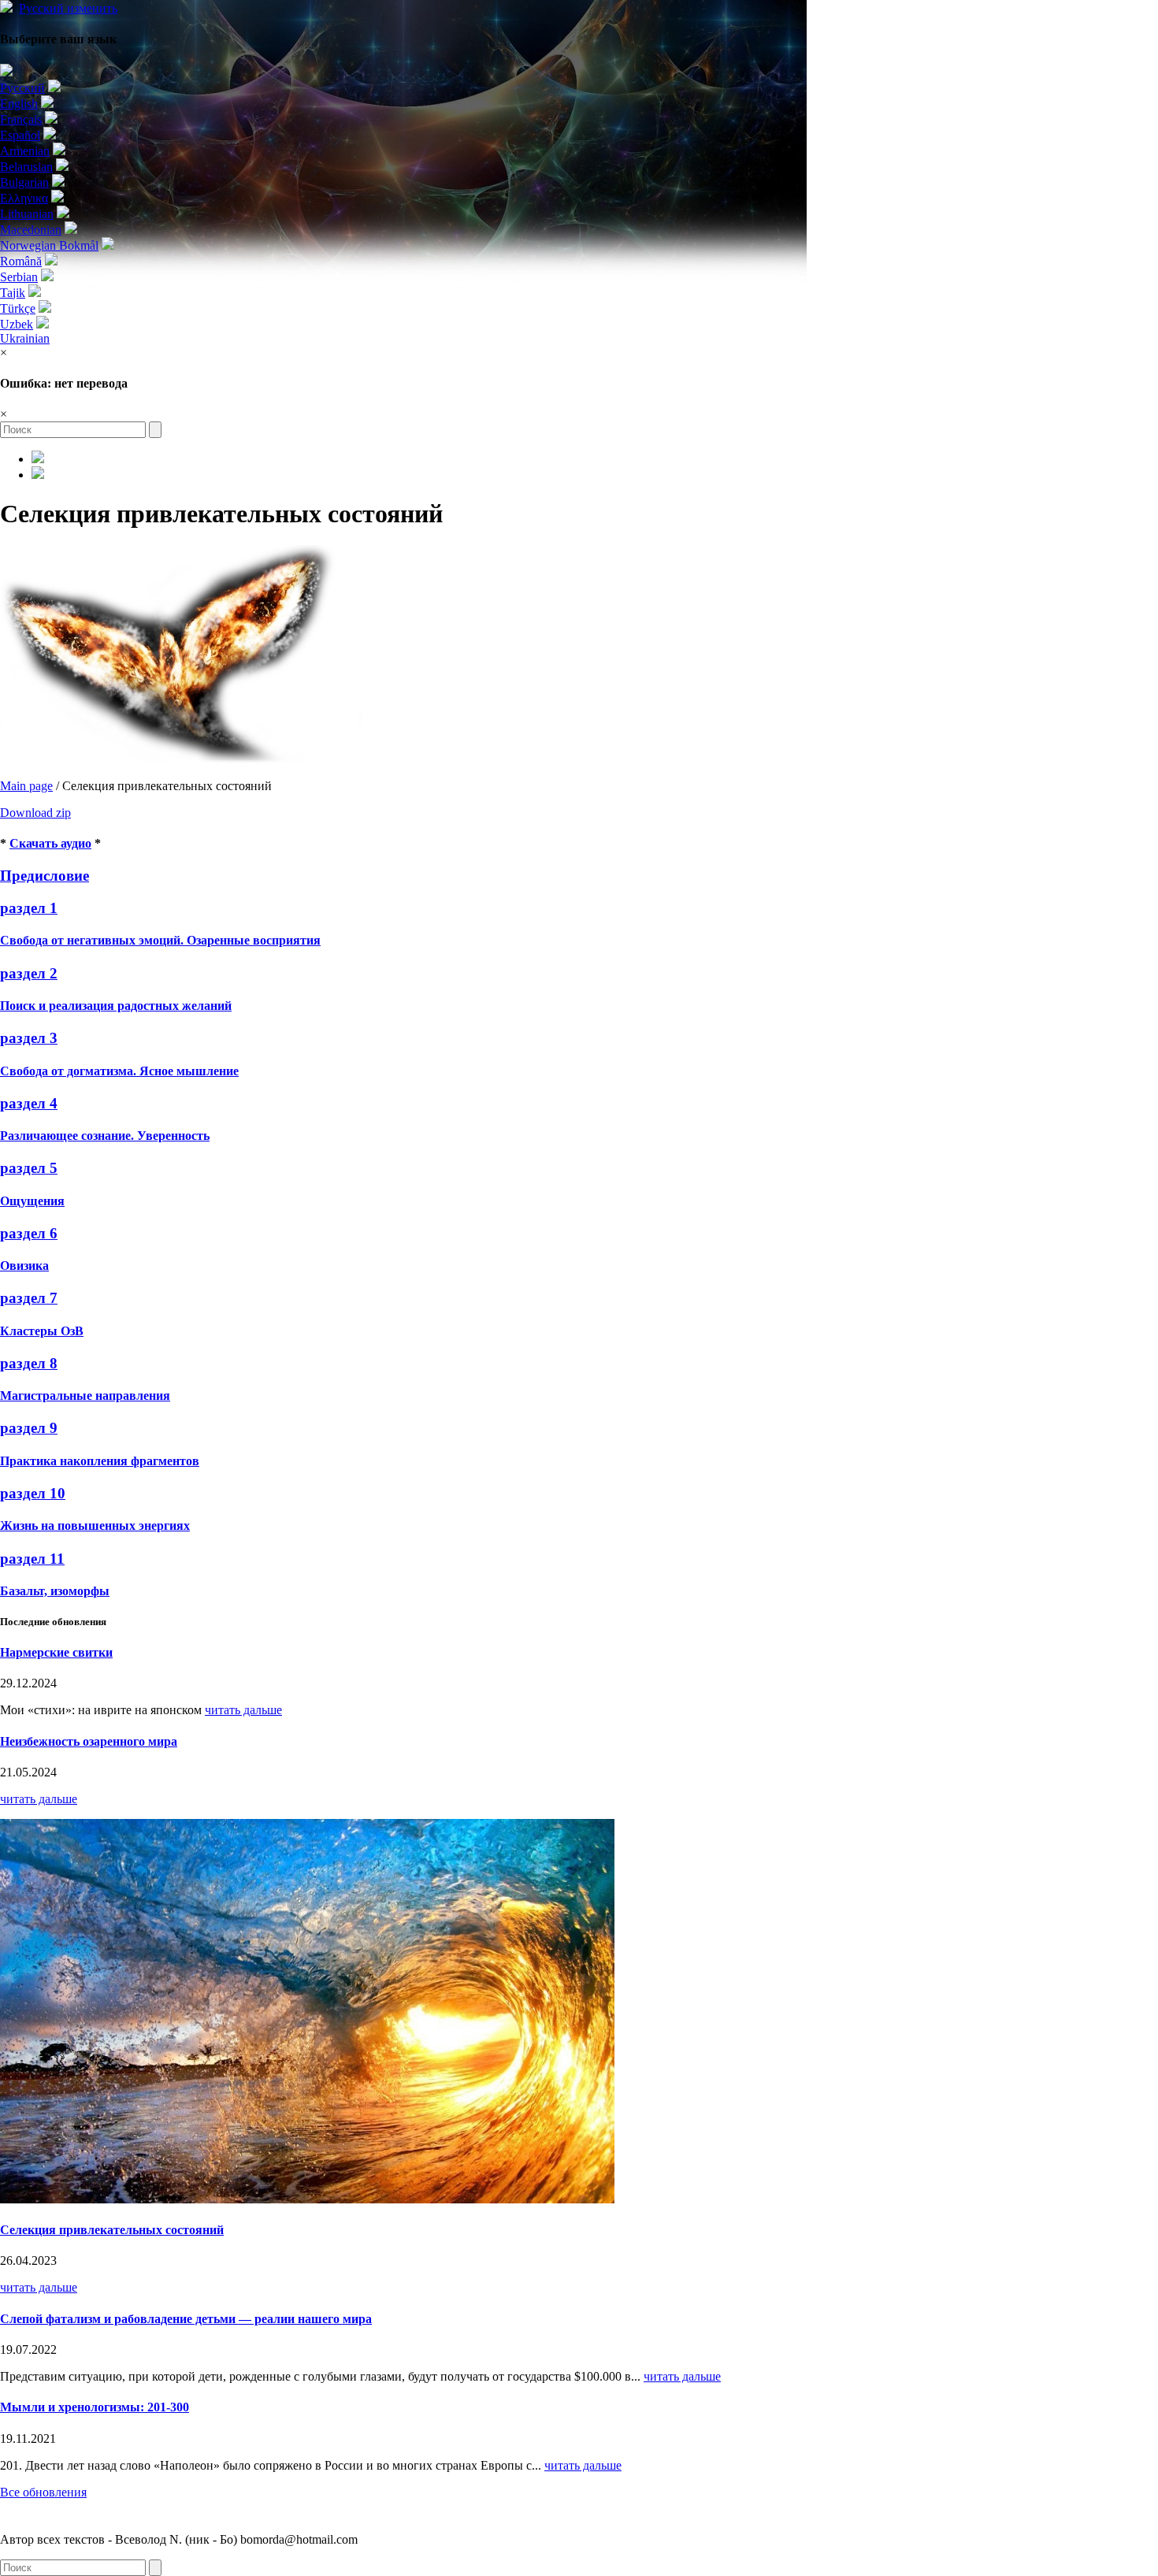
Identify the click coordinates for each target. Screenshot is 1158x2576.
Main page (26, 786)
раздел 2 (29, 973)
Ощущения (32, 1201)
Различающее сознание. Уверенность (105, 1136)
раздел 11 (32, 1559)
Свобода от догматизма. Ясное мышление (119, 1071)
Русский (68, 8)
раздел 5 (29, 1168)
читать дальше (243, 1710)
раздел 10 (33, 1493)
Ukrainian (25, 338)
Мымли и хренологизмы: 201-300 (95, 2407)
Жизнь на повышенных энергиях (95, 1526)
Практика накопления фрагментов (100, 1461)
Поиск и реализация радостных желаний (116, 1006)
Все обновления (43, 2492)
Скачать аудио (50, 843)
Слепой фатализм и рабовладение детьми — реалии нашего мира (186, 2319)
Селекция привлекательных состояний (112, 2230)
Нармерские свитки (56, 1652)
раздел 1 (29, 908)
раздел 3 (29, 1038)
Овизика (24, 1266)
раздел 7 (29, 1298)
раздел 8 (29, 1363)
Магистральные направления (85, 1396)
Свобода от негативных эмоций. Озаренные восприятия (160, 940)
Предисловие (45, 876)
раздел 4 (29, 1103)
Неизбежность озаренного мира (89, 1741)
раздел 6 (29, 1233)
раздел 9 (29, 1428)
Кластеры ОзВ (42, 1331)
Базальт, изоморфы (55, 1591)
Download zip (35, 813)
